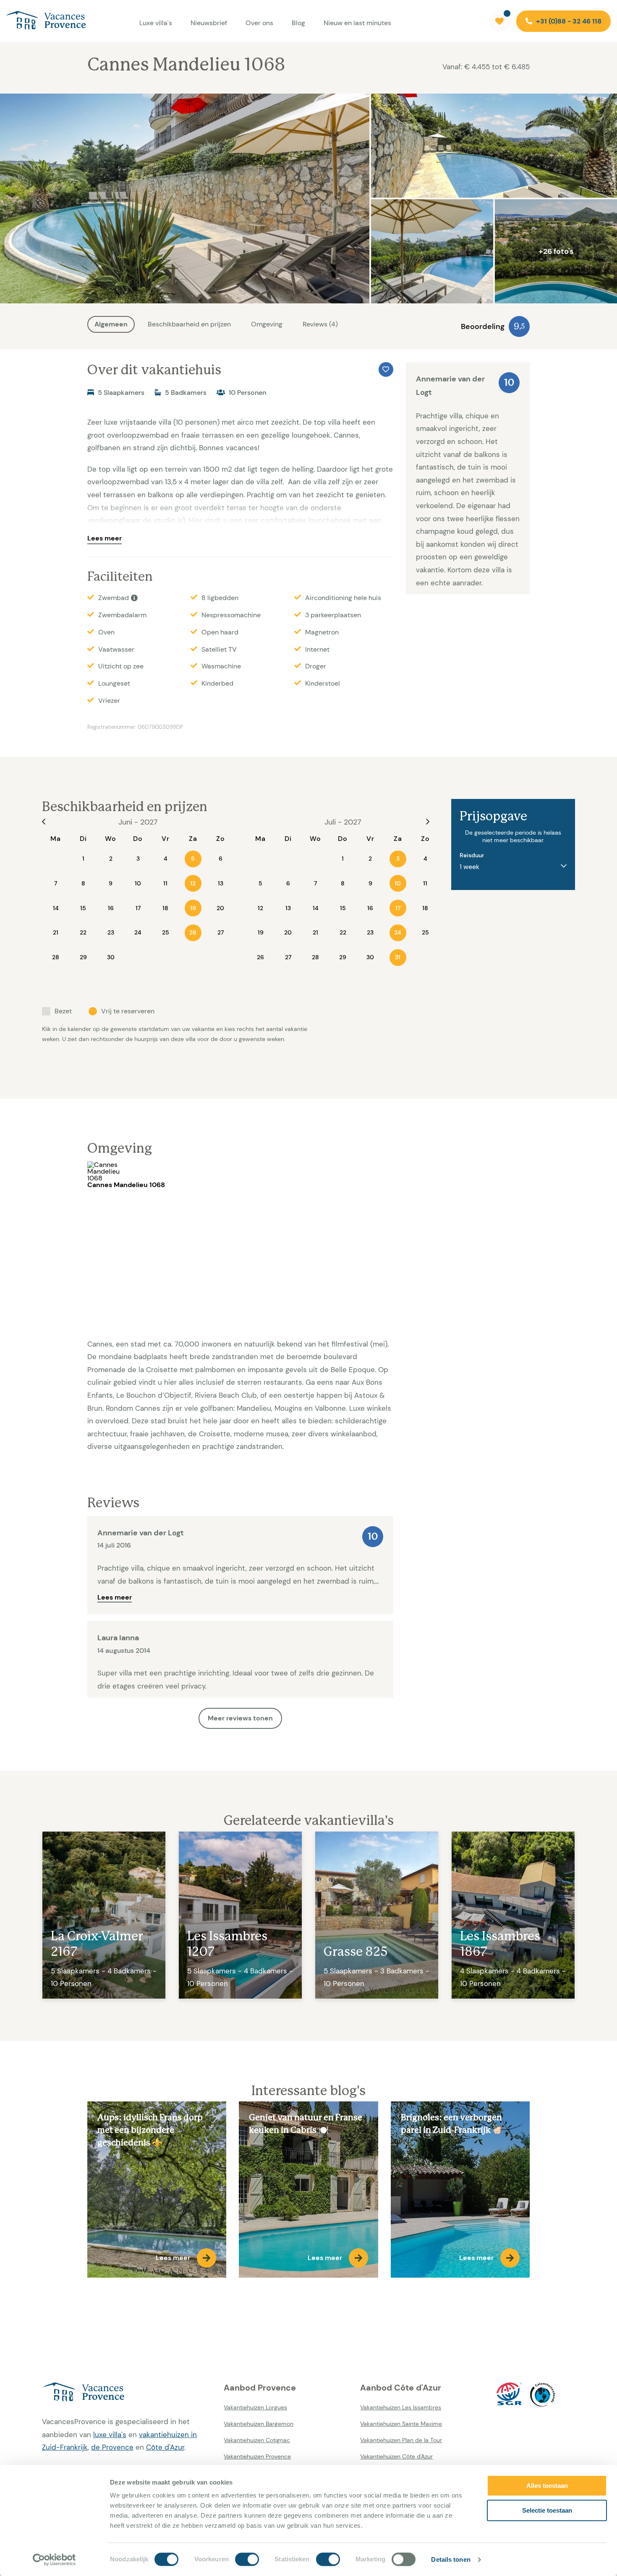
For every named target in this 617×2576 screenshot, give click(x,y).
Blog (298, 23)
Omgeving (267, 324)
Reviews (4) (320, 324)
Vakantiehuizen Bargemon (259, 2424)
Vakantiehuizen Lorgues (255, 2407)
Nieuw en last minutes (357, 23)
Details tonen (451, 2559)
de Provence (112, 2447)
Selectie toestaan (547, 2510)
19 (193, 908)
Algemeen (111, 324)
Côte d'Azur (165, 2447)
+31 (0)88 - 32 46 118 (568, 21)
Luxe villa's (156, 23)
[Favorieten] (499, 21)
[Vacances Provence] (127, 2393)
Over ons (259, 23)
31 (398, 957)
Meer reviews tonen (240, 1718)
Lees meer (105, 538)
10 (398, 883)
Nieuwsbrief (209, 23)
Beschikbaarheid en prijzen (189, 324)
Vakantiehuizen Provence (257, 2456)
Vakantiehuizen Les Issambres (401, 2407)
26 (193, 932)
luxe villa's (110, 2435)
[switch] (247, 2559)
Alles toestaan (547, 2486)
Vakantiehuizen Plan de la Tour (401, 2440)
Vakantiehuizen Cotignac (257, 2440)
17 (398, 908)
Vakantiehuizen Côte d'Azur (396, 2456)
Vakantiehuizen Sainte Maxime (401, 2424)
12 (193, 883)
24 (398, 932)
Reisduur (472, 855)
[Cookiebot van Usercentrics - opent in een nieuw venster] (54, 2560)
